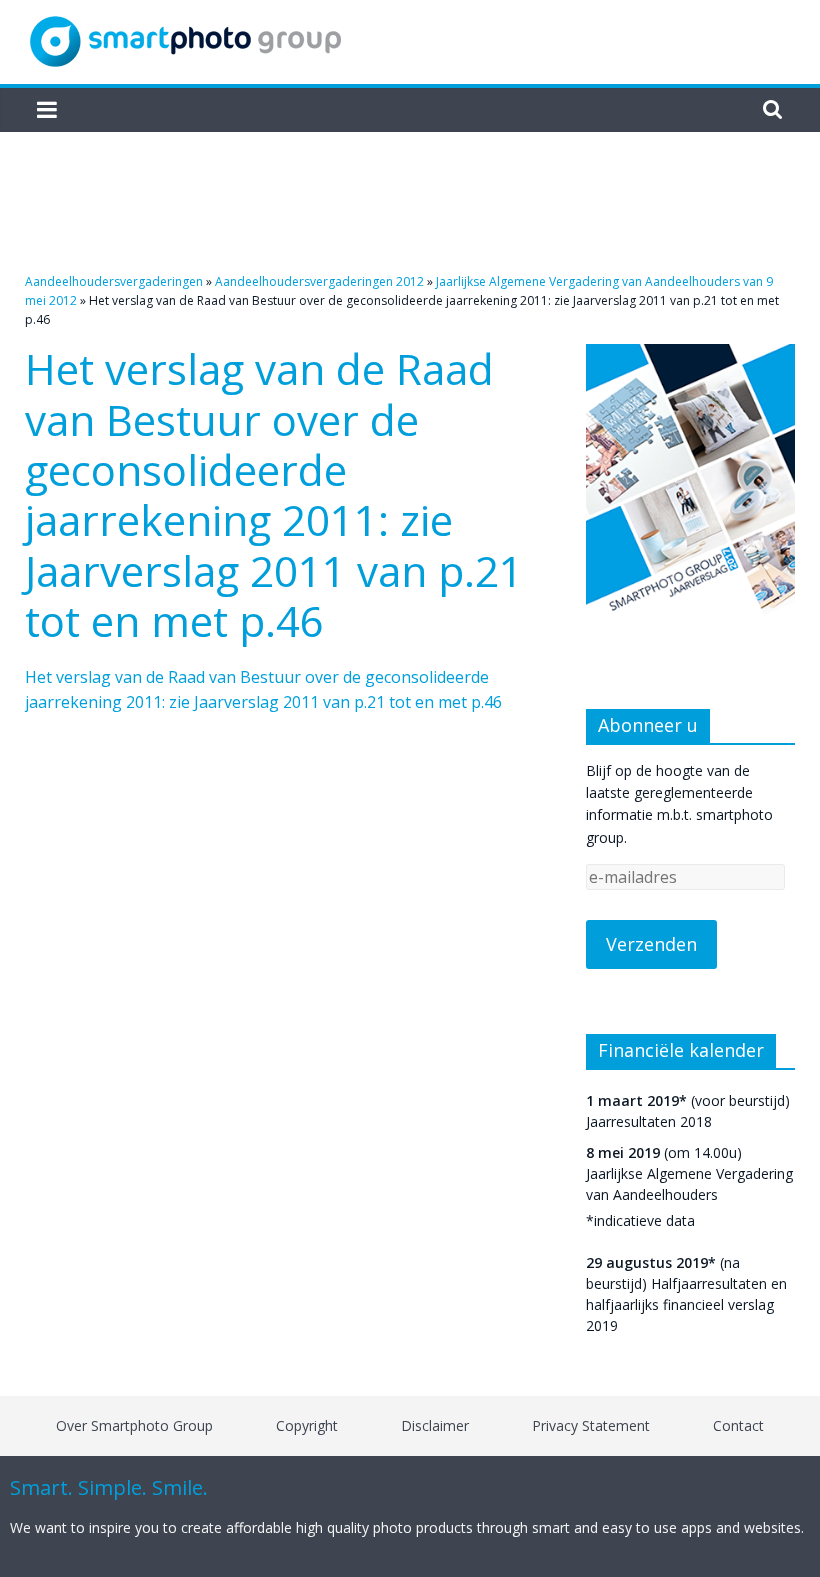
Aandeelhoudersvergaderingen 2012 (319, 281)
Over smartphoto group (134, 1425)
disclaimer (435, 1425)
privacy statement (591, 1425)
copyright (307, 1425)
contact (738, 1425)
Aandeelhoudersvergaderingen (114, 281)
